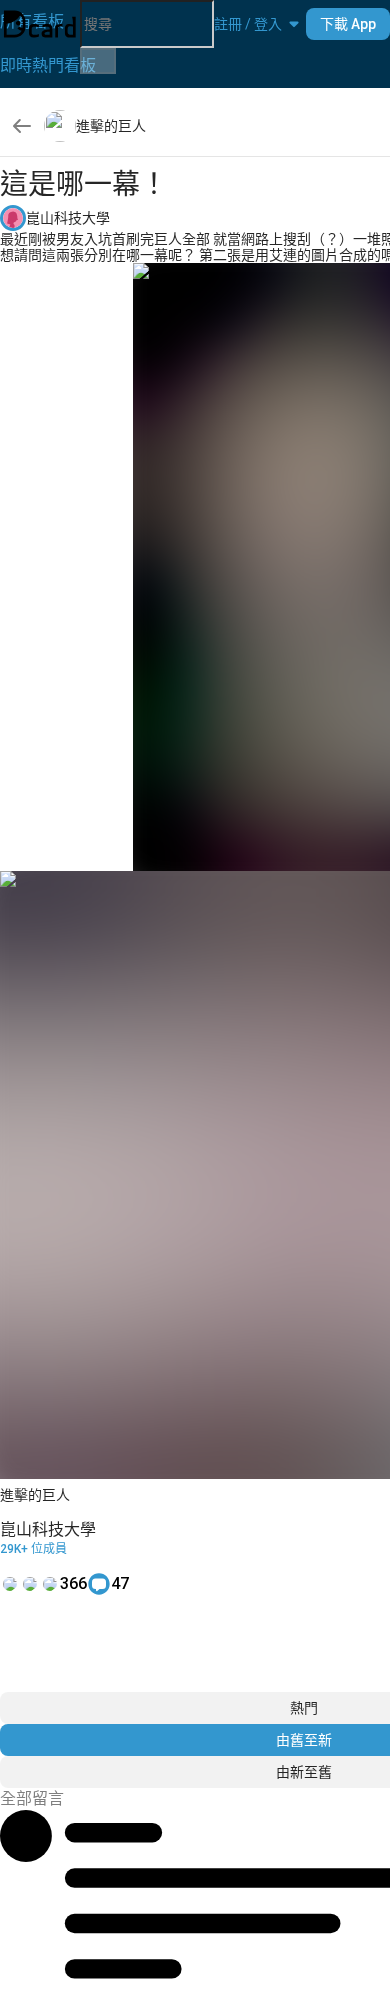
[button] (248, 24)
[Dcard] (40, 24)
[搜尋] (98, 61)
